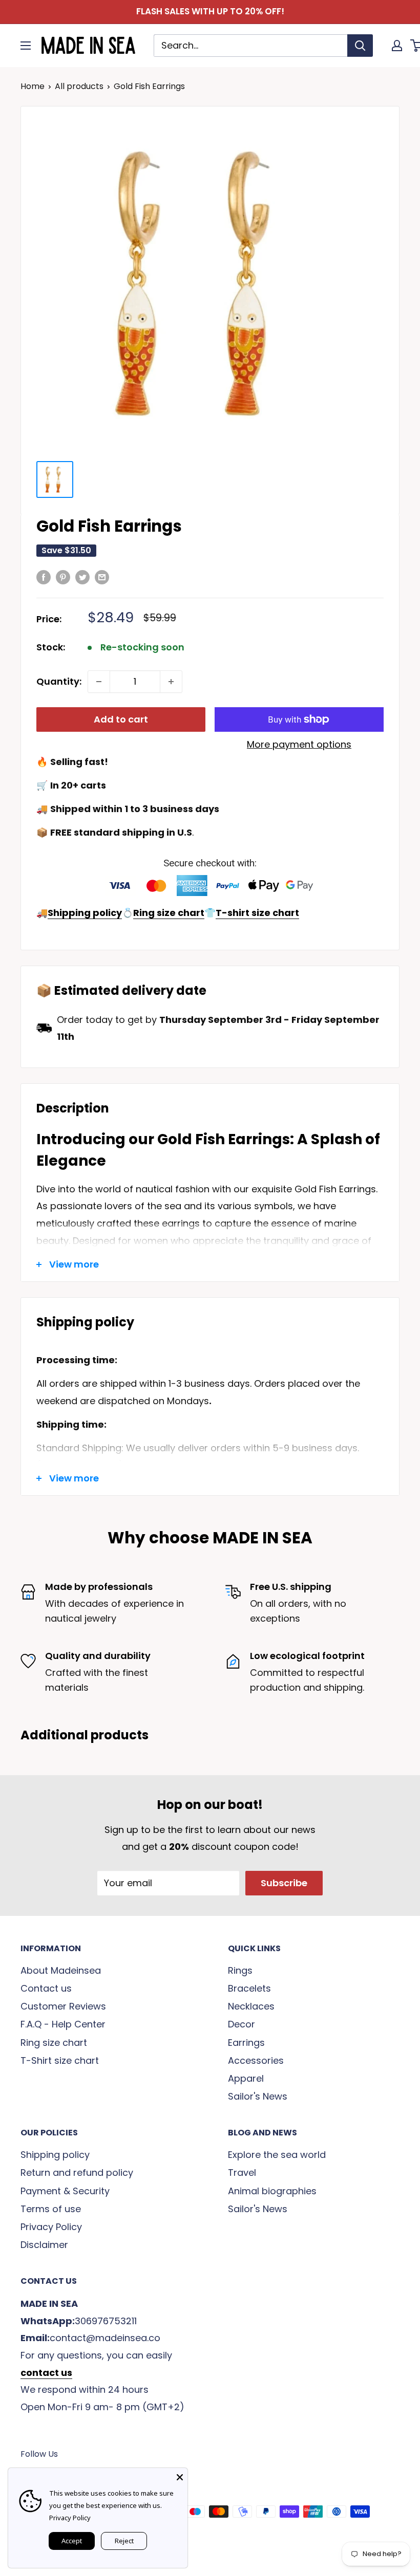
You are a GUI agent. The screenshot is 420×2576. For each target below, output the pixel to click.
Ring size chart (54, 2043)
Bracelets (249, 1988)
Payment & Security (65, 2191)
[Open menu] (26, 46)
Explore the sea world (277, 2155)
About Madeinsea (61, 1970)
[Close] (180, 2476)
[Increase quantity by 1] (171, 682)
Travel (242, 2173)
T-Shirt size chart (60, 2060)
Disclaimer (44, 2245)
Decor (241, 2024)
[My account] (397, 46)
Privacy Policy (51, 2227)
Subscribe (284, 1883)
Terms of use (51, 2209)
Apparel (246, 2078)
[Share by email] (102, 577)
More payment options (299, 744)
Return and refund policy (77, 2173)
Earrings (246, 2043)
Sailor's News (258, 2096)
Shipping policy (55, 2155)
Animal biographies (272, 2191)
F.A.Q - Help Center (63, 2024)
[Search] (360, 46)
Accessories (256, 2060)
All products (79, 86)
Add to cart (121, 719)
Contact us (46, 1988)
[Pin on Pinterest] (63, 577)
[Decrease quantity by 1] (99, 682)
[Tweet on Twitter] (82, 577)
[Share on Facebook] (44, 577)
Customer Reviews (63, 2006)
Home (33, 86)
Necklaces (251, 2006)
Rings (240, 1970)
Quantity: (59, 681)
